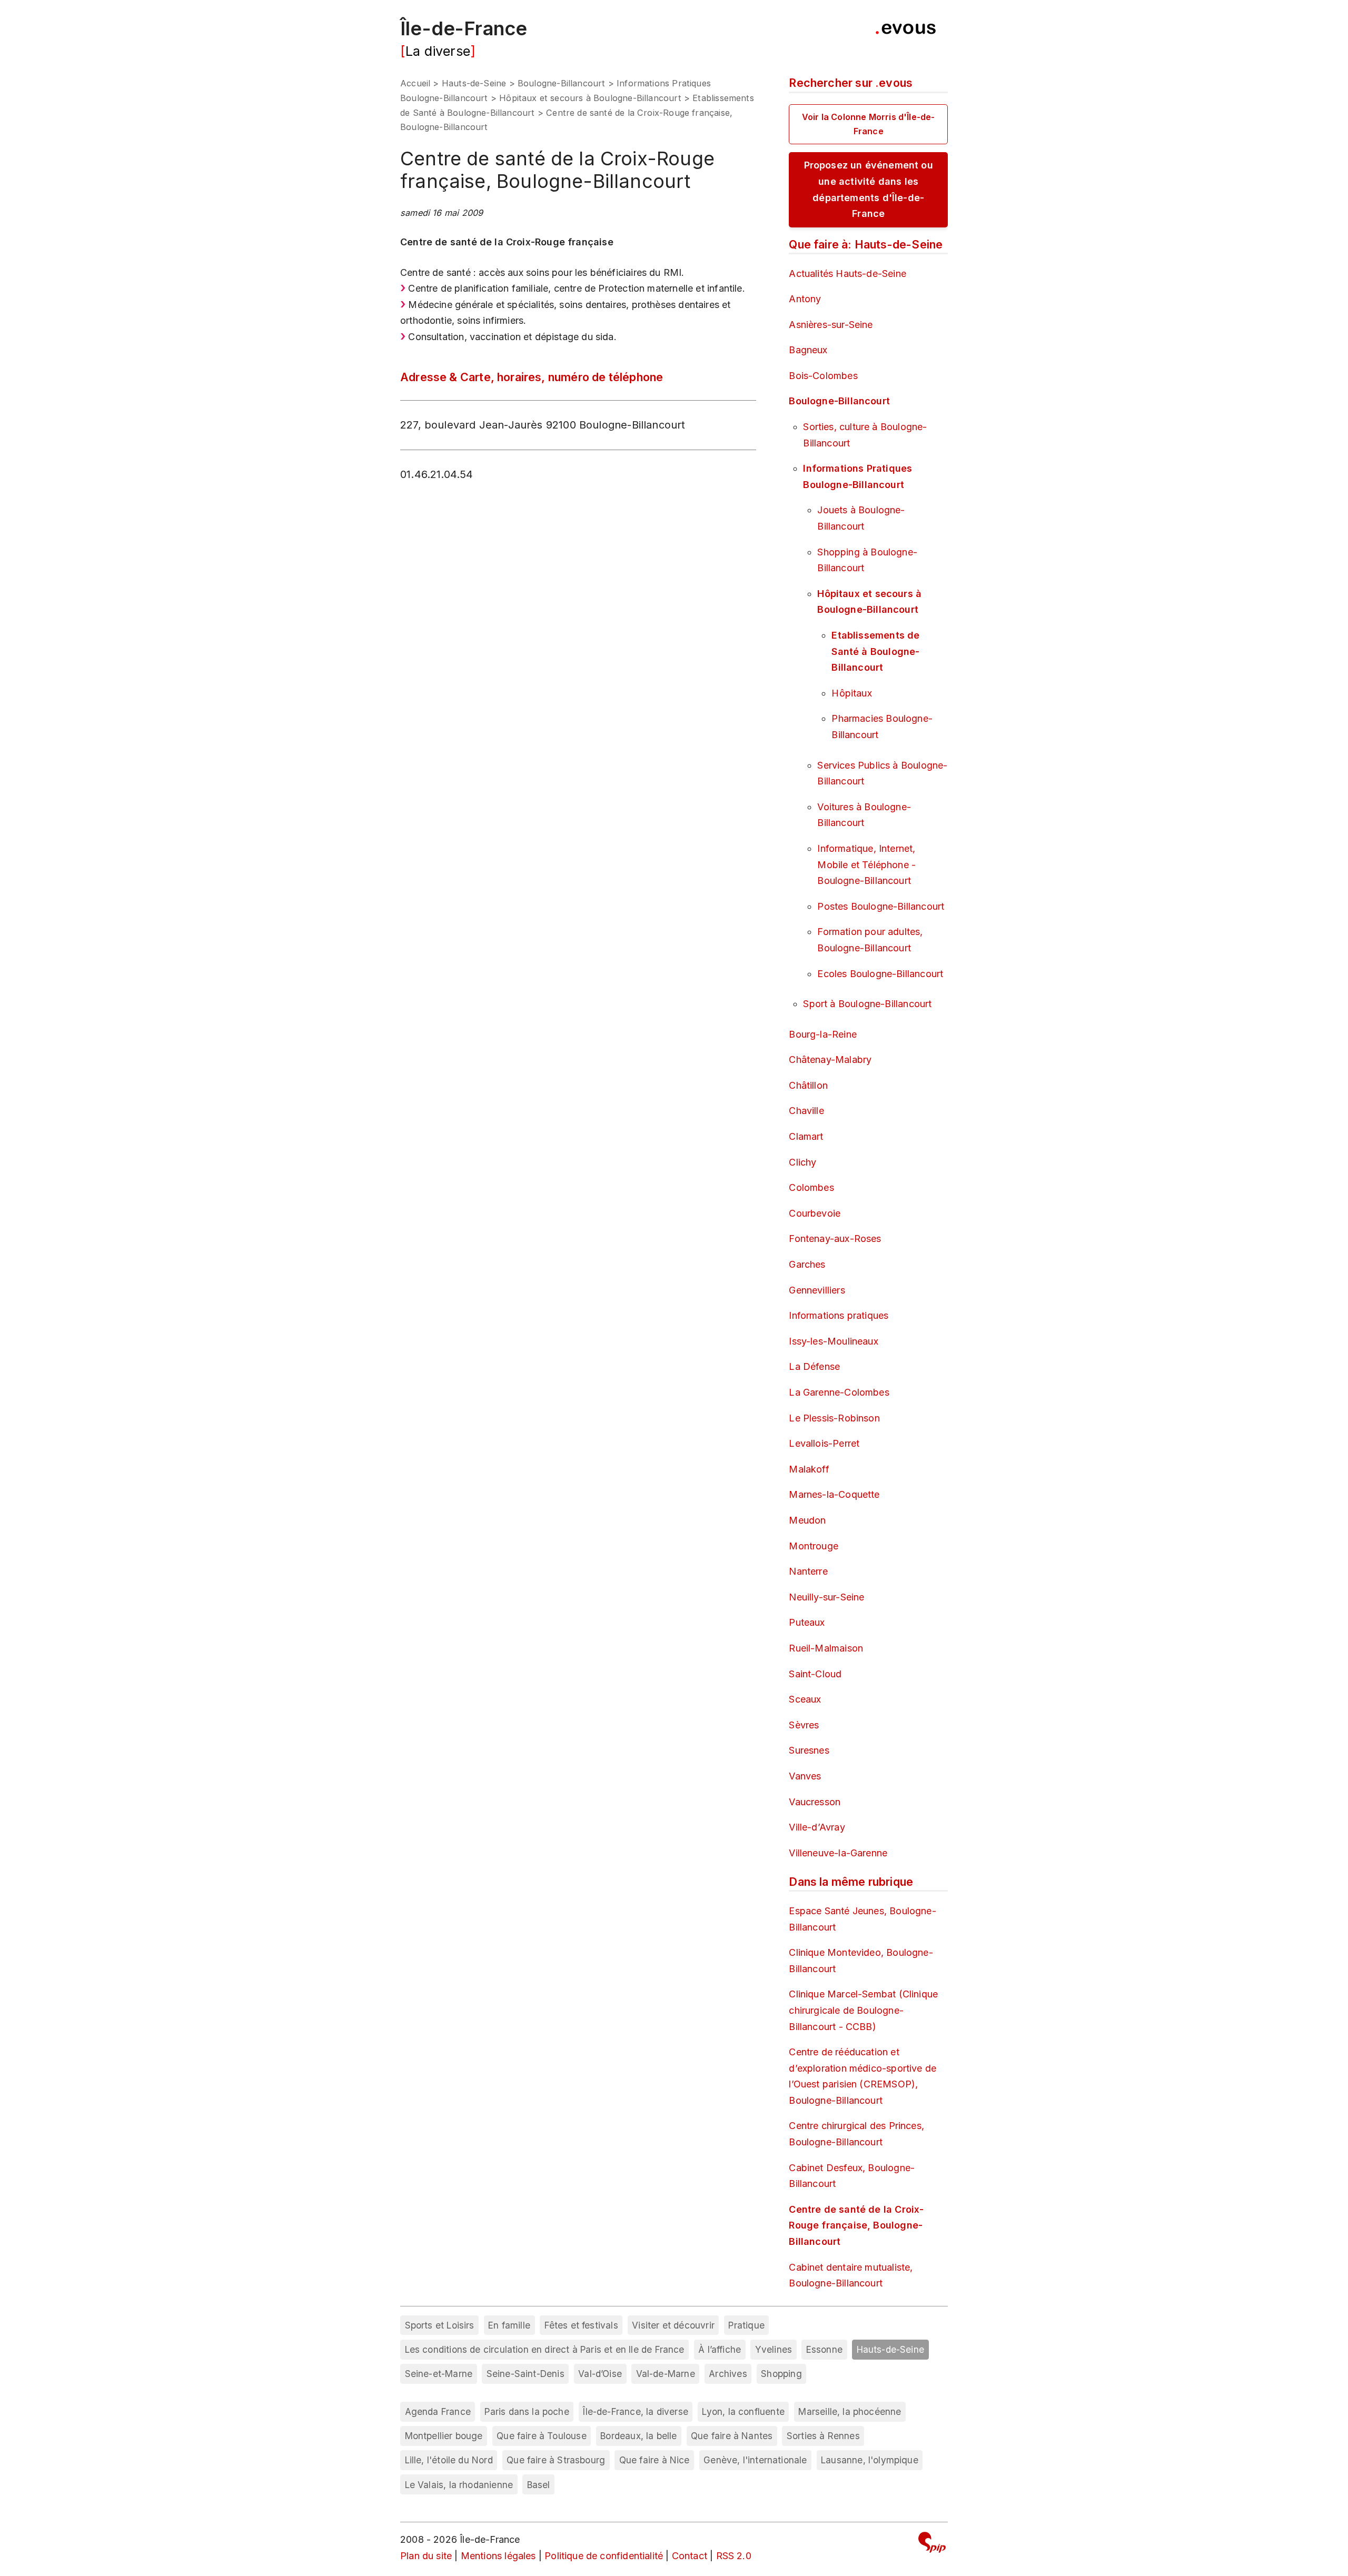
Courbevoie (815, 1213)
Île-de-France (464, 28)
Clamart (806, 1136)
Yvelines (774, 2349)
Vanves (805, 1776)
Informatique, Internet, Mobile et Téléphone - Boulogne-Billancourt (866, 864)
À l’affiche (720, 2349)
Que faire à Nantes (732, 2436)
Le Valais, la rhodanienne (459, 2485)
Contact (690, 2556)
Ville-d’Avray (817, 1827)
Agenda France (438, 2411)
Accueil (415, 83)
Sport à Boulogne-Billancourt (867, 1004)
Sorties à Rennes (823, 2436)
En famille (509, 2325)
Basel (539, 2485)
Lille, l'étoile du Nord (449, 2460)
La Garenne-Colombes (839, 1392)
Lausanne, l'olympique (870, 2460)
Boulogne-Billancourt (562, 83)
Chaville (806, 1111)
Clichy (802, 1162)
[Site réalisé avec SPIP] (932, 2544)
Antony (805, 299)
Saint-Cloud (815, 1674)
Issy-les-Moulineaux (833, 1341)
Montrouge (814, 1546)
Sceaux (805, 1699)
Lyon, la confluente (743, 2411)
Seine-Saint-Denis (526, 2374)
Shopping (781, 2374)
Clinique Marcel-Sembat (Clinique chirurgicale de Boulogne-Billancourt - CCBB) (863, 2010)
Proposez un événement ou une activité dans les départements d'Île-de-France (869, 189)
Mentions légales (498, 2556)
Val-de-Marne (666, 2374)
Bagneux (808, 350)
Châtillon (808, 1085)
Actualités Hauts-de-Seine (848, 273)
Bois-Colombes (823, 376)
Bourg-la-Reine (823, 1034)
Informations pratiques (839, 1315)
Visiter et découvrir (673, 2325)
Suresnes (809, 1750)
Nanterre (808, 1571)
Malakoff (809, 1469)
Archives (728, 2374)
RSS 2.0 (734, 2556)
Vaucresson (815, 1802)
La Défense (814, 1366)
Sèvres (804, 1725)
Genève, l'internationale (755, 2460)
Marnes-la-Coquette (834, 1494)
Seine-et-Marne (439, 2374)
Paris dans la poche (527, 2411)
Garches (807, 1264)
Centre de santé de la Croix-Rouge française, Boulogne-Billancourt (856, 2225)
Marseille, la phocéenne (850, 2411)
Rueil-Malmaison (826, 1648)
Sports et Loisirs (440, 2325)
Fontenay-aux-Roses (835, 1239)
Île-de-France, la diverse (636, 2411)
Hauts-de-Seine (474, 83)
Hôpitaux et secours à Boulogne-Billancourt (590, 98)
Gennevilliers (817, 1290)
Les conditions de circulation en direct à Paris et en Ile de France (545, 2349)
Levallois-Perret (824, 1443)
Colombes (811, 1187)
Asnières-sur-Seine (831, 325)
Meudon (807, 1520)
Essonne (824, 2349)
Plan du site (426, 2556)
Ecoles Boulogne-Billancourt (880, 974)
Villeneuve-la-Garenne (838, 1853)
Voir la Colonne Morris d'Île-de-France (869, 124)
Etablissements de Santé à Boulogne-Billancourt (875, 651)
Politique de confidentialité (604, 2556)
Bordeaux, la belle (638, 2436)
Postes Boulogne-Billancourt (881, 906)
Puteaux (807, 1622)
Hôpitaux (851, 693)
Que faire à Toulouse (542, 2436)
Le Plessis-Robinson (834, 1418)
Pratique (746, 2325)
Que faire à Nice (655, 2460)
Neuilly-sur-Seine (826, 1597)
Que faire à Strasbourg (556, 2460)
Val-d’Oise (600, 2374)
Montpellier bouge (444, 2436)
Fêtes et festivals (581, 2325)
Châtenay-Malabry (830, 1060)
